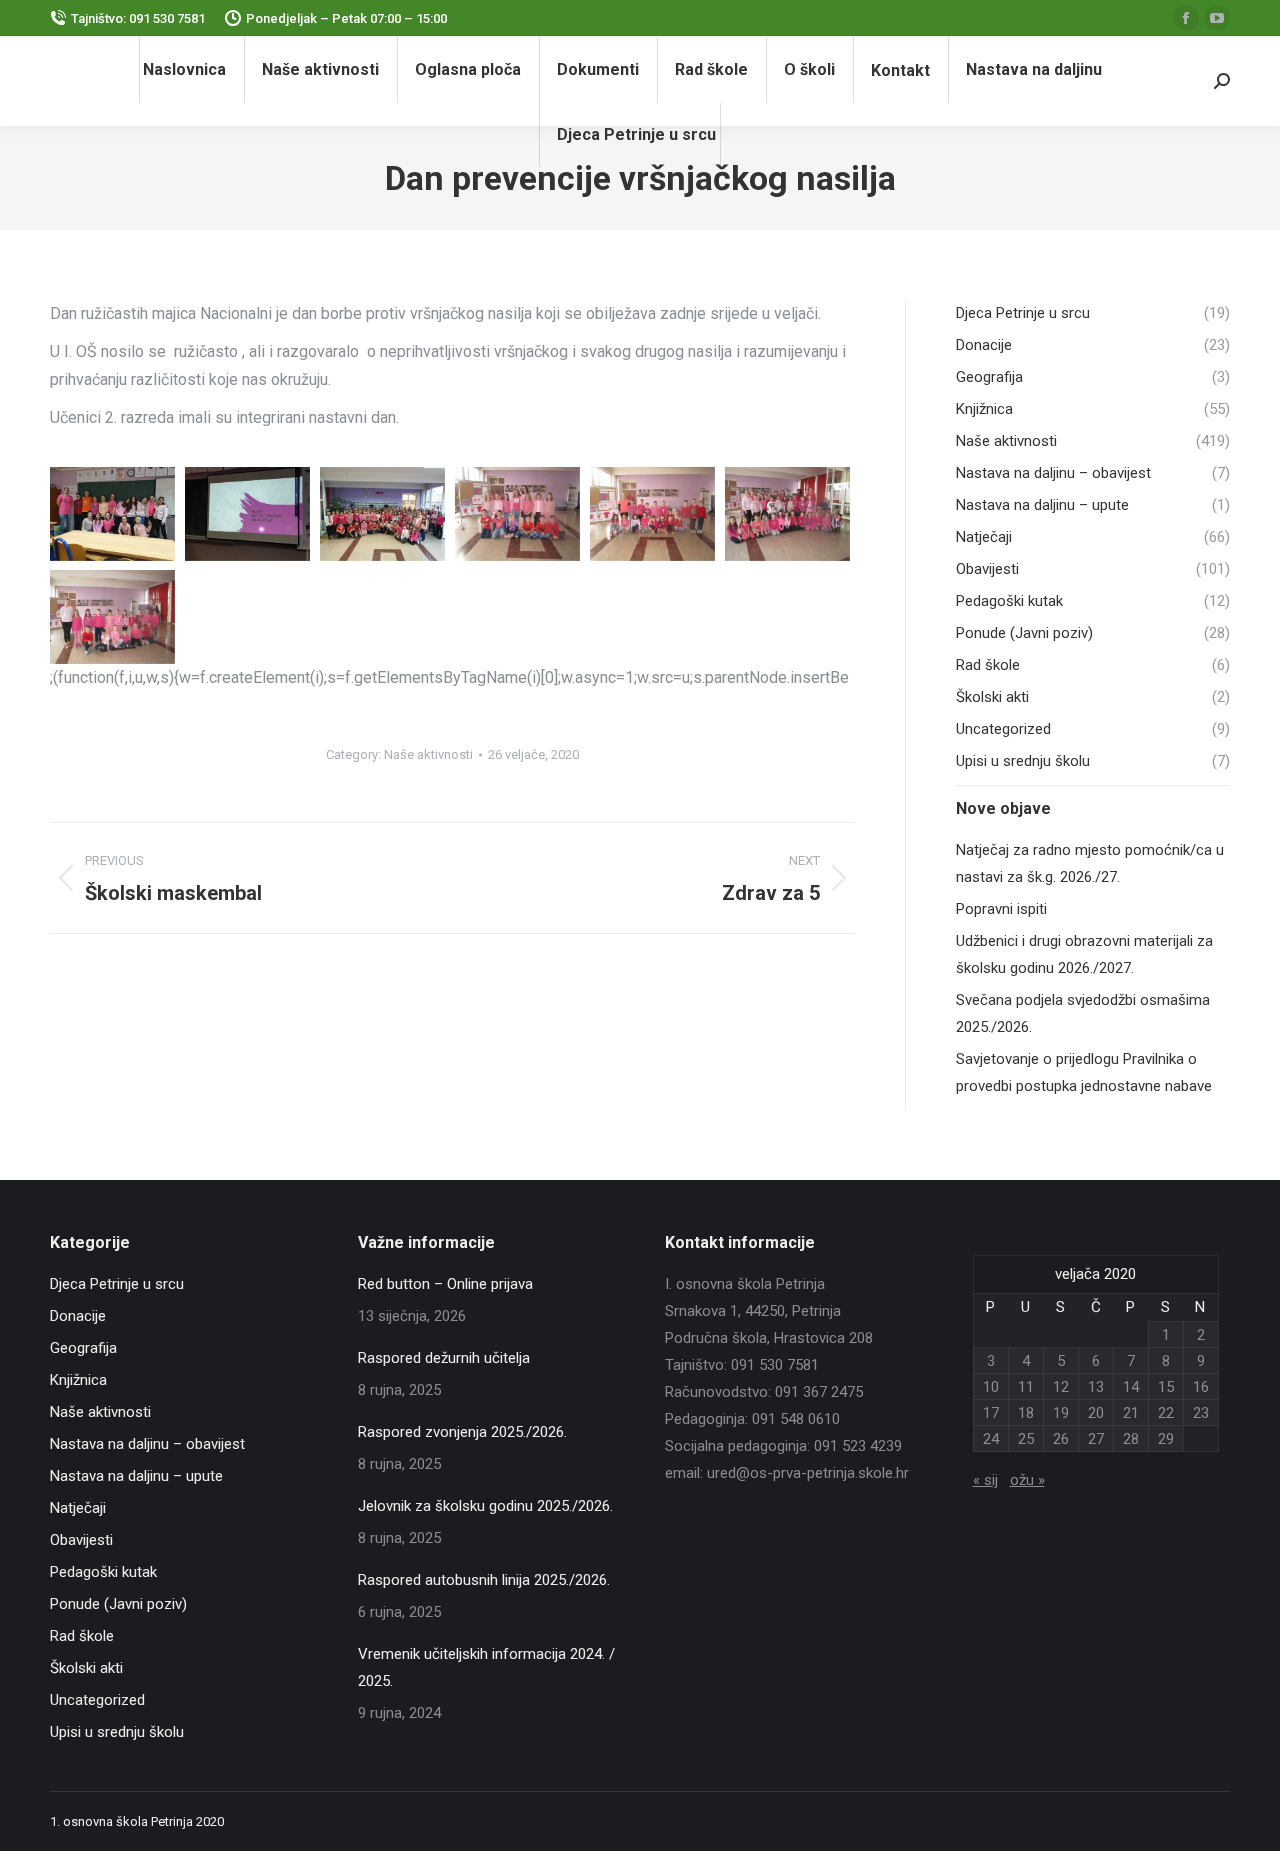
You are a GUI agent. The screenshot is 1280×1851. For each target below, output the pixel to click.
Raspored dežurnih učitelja (444, 1358)
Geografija (83, 1348)
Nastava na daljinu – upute (136, 1476)
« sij (985, 1480)
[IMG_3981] (112, 617)
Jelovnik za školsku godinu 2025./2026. (485, 1506)
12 (1061, 1387)
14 (1131, 1387)
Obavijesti (81, 1540)
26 (1061, 1439)
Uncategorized (97, 1700)
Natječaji (78, 1508)
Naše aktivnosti (428, 754)
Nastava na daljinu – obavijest (147, 1444)
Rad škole (82, 1636)
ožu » (1027, 1480)
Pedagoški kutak (103, 1572)
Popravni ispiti (1001, 909)
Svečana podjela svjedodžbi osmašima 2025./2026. (1083, 1013)
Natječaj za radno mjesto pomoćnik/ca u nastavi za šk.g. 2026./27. (1090, 863)
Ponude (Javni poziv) (118, 1604)
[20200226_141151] (112, 514)
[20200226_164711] (382, 514)
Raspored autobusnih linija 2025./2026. (484, 1580)
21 (1131, 1413)
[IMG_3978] (517, 514)
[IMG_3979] (652, 514)
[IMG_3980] (787, 514)
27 (1096, 1439)
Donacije (78, 1316)
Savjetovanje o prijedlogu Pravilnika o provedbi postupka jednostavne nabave (1084, 1072)
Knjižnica (78, 1380)
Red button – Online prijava (445, 1284)
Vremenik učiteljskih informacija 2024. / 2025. (486, 1667)
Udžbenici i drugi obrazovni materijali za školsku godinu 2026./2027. (1084, 954)
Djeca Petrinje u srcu (117, 1284)
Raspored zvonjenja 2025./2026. (462, 1432)
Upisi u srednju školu (117, 1732)
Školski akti (86, 1668)
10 (991, 1387)
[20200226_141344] (247, 514)
